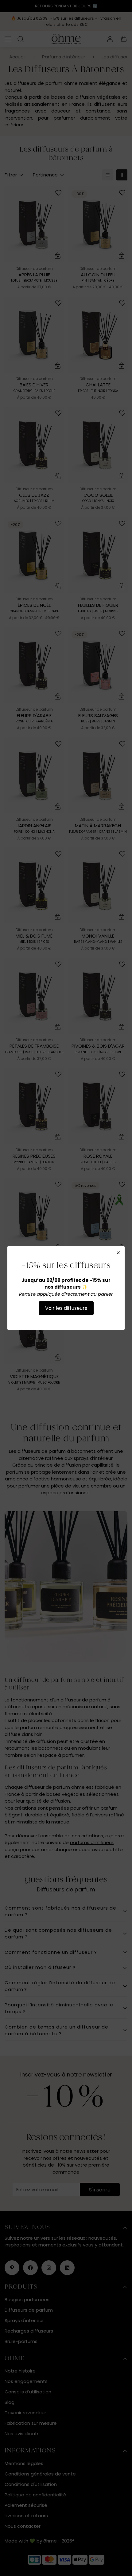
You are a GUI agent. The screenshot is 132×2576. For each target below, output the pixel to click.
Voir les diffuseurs (66, 1308)
